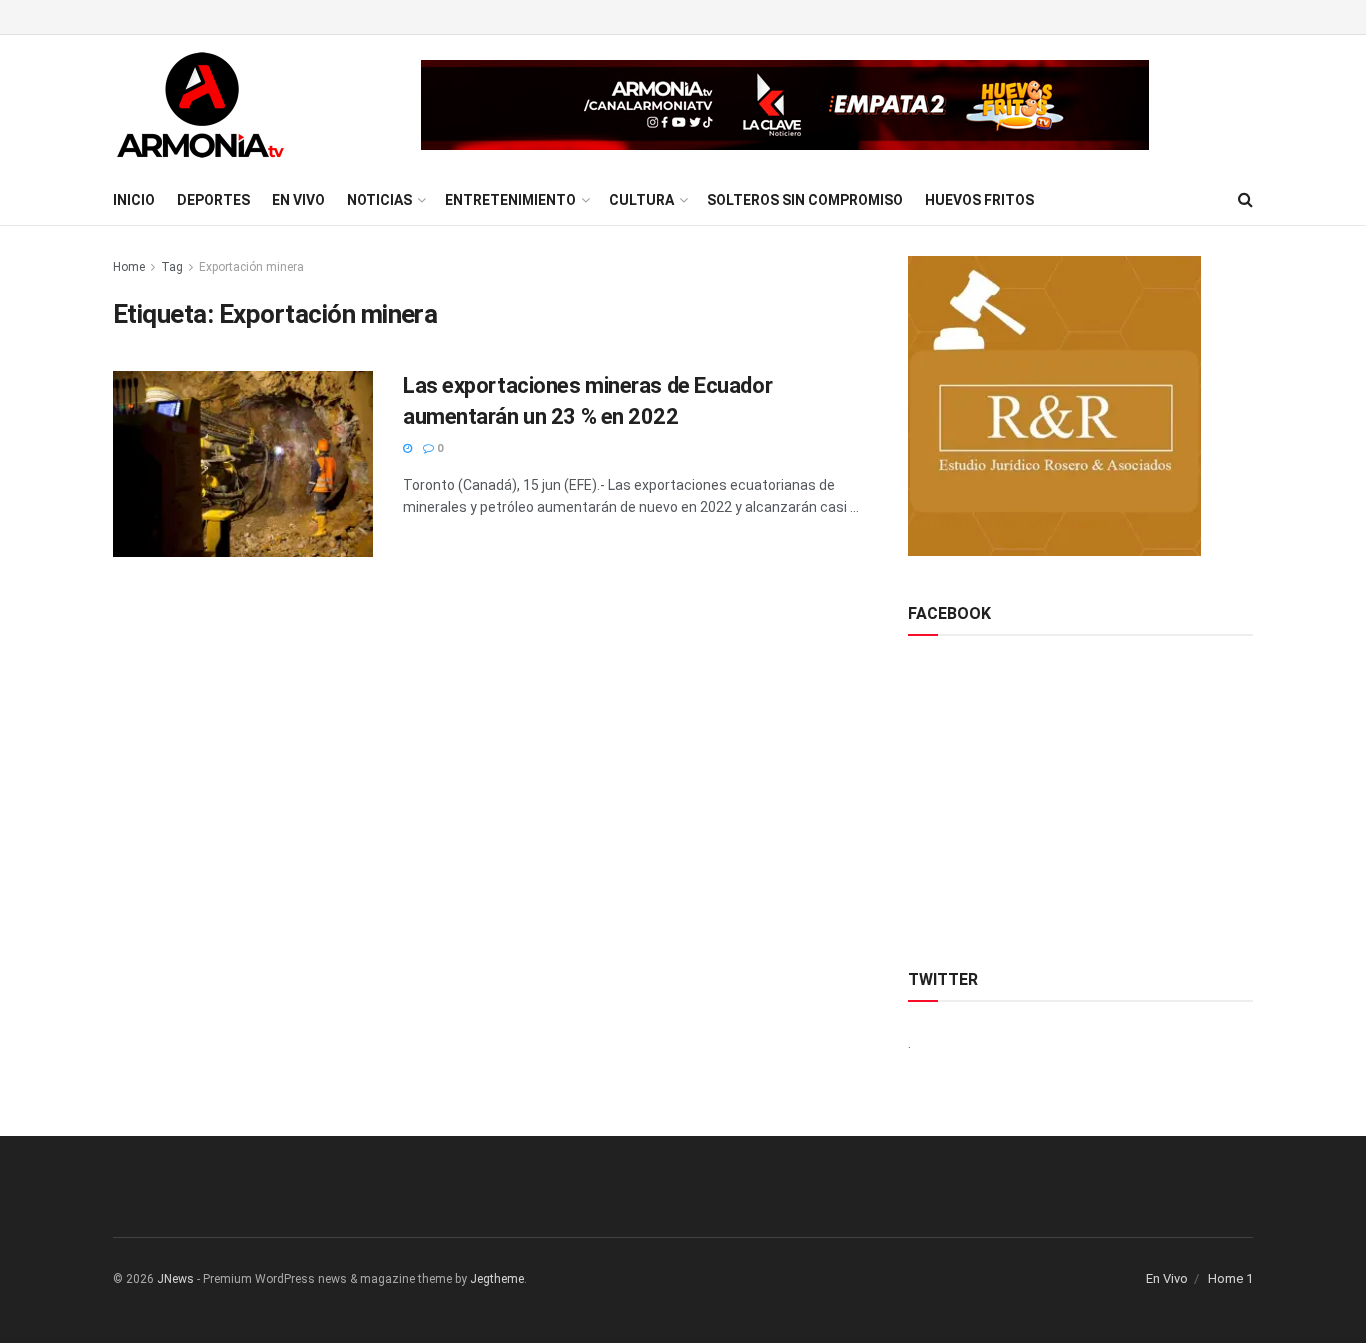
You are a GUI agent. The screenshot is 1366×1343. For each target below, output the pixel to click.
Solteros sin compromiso (805, 200)
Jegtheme (497, 1279)
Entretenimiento (510, 200)
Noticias (379, 200)
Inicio (134, 200)
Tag (172, 267)
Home (129, 267)
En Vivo (298, 200)
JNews (175, 1279)
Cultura (641, 200)
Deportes (213, 200)
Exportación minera (251, 267)
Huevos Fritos (979, 200)
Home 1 (1230, 1278)
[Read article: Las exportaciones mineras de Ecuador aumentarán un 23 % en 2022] (243, 464)
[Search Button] (1245, 200)
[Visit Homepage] (200, 105)
